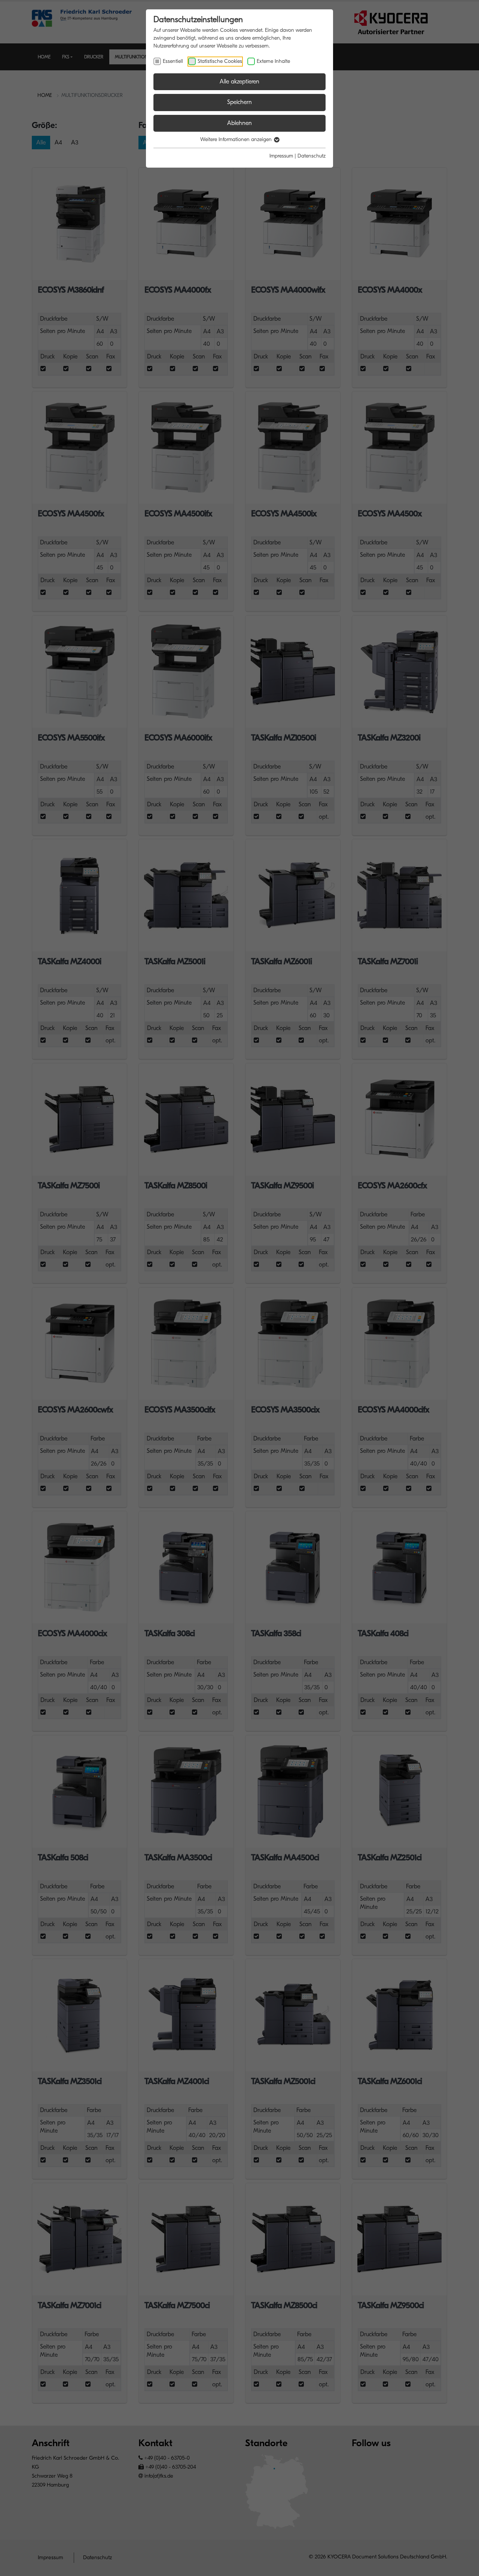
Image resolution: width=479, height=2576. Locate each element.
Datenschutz (312, 156)
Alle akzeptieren (239, 82)
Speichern (239, 102)
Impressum (281, 156)
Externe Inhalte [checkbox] (273, 61)
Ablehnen (239, 123)
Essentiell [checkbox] (173, 61)
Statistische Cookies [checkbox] (220, 61)
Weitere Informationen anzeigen (237, 139)
